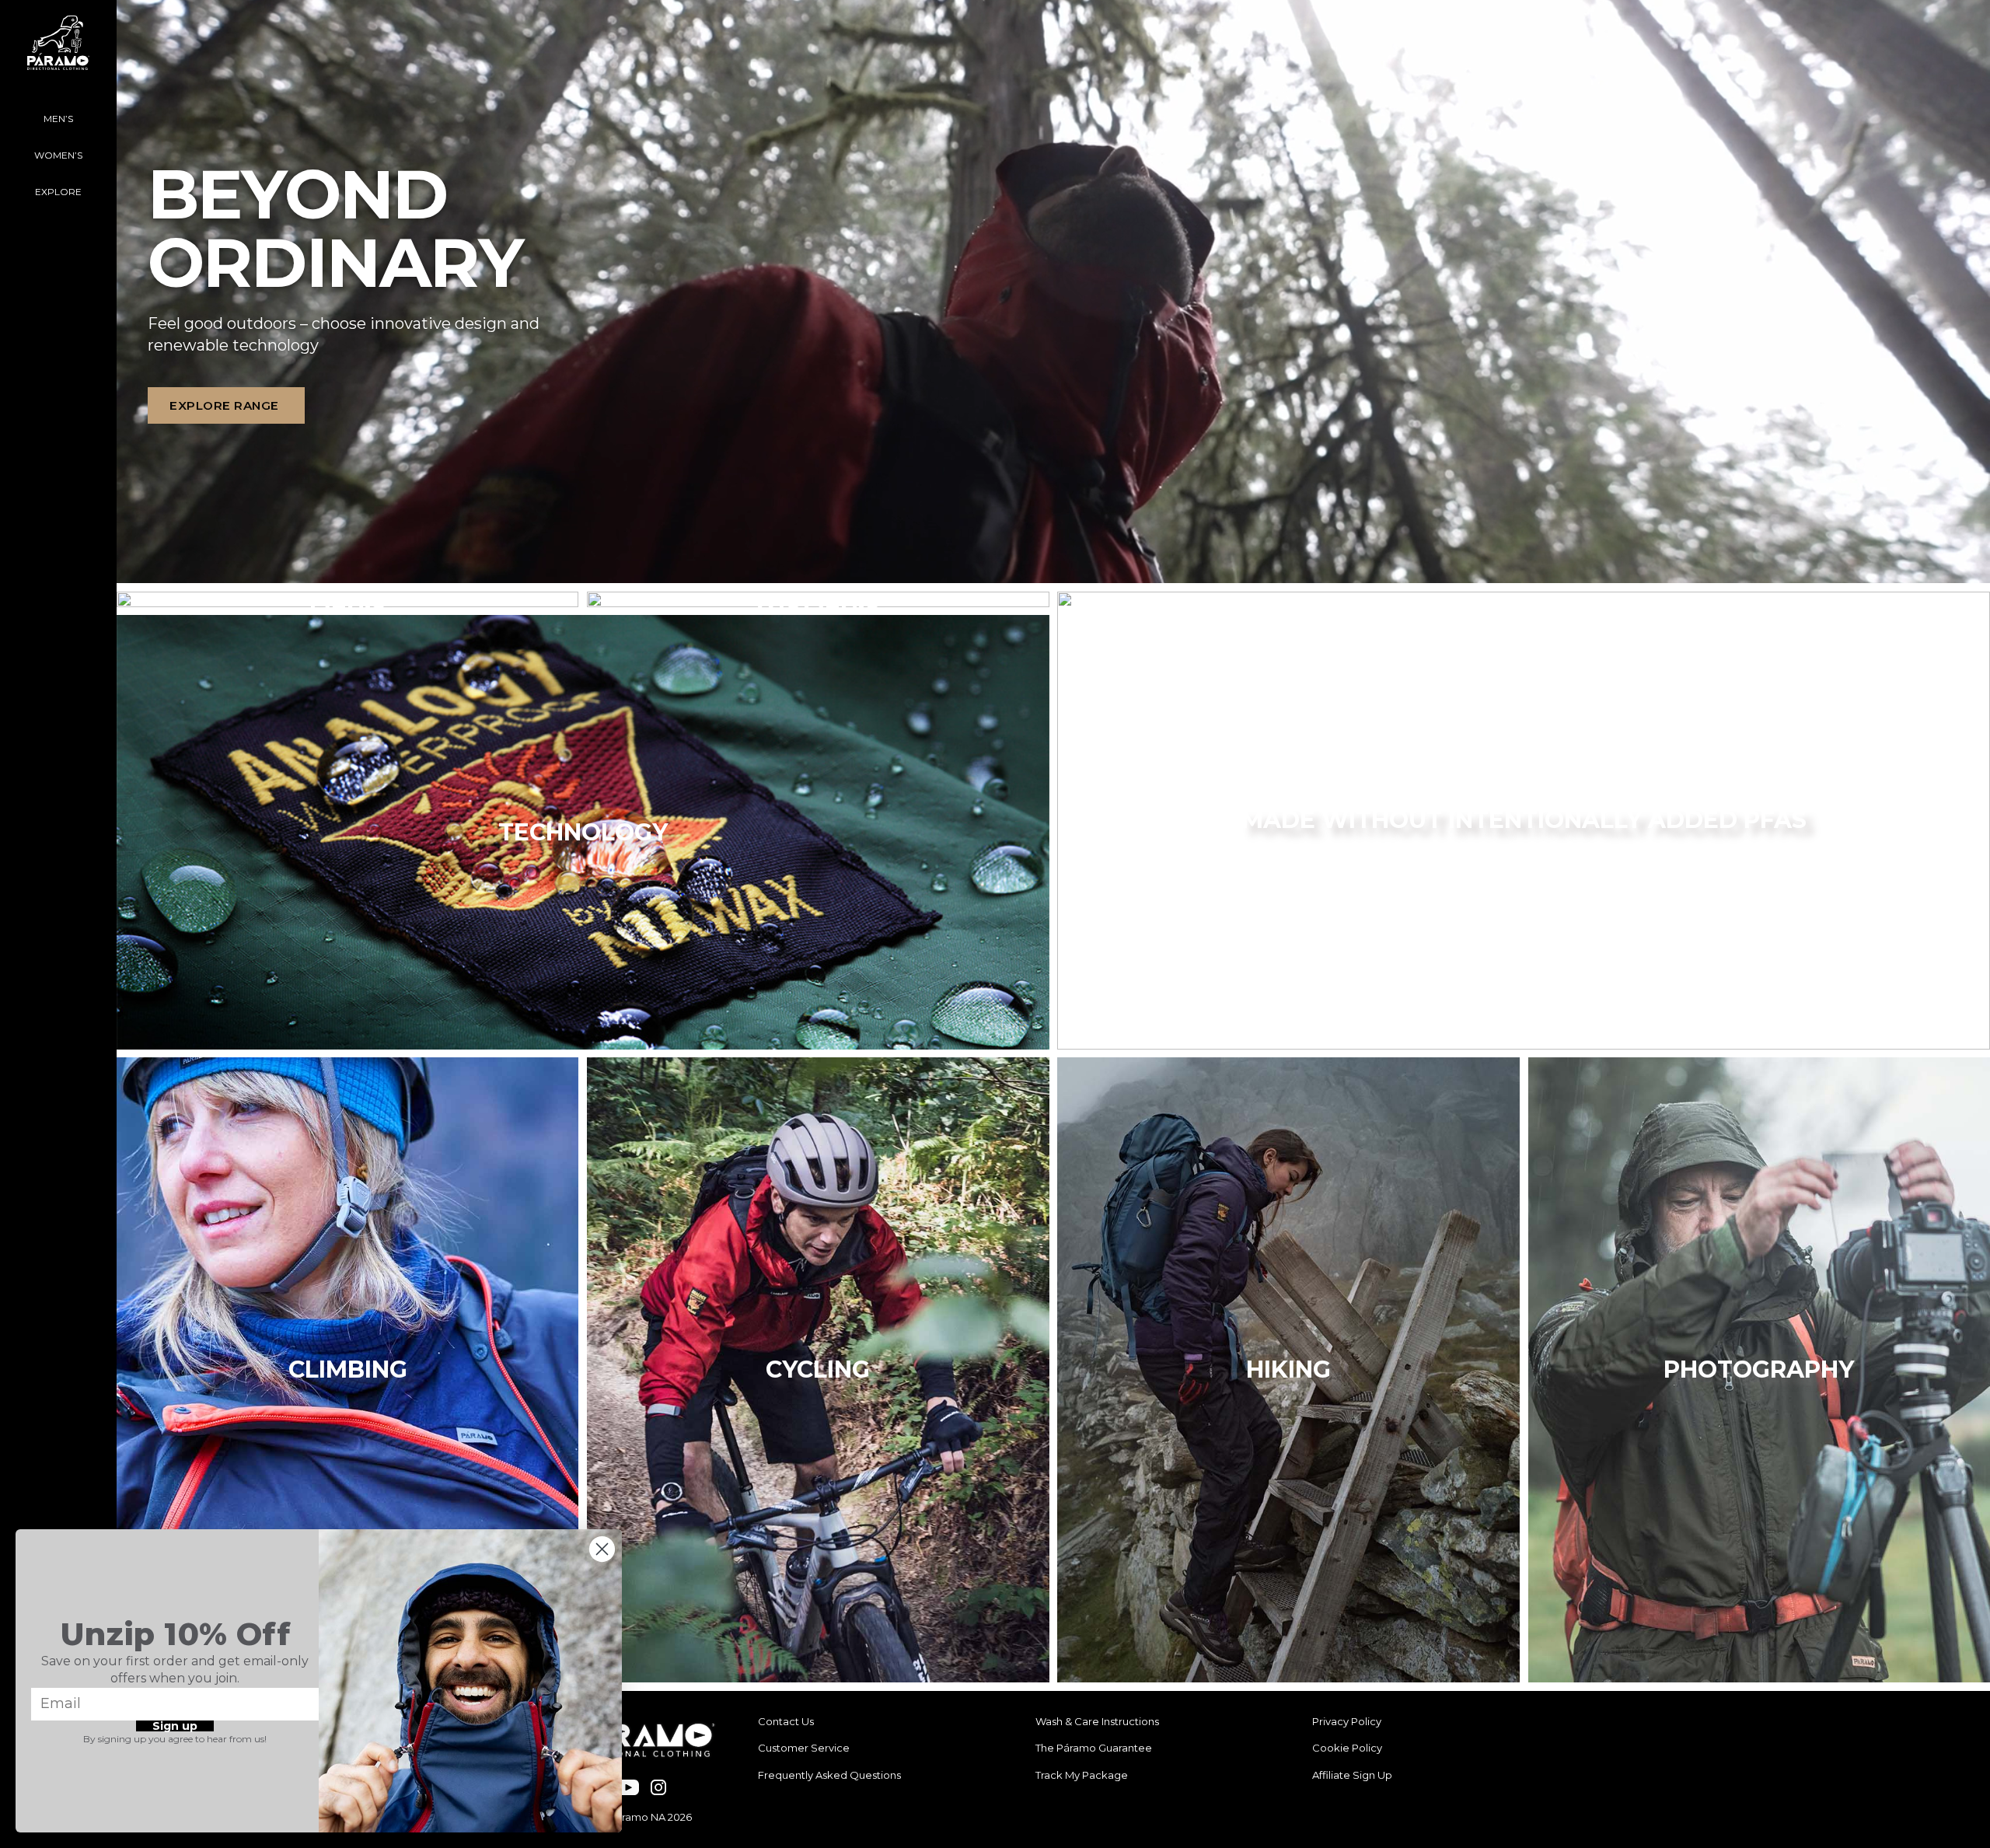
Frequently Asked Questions (829, 1775)
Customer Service (804, 1748)
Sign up (175, 1726)
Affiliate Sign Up (1352, 1775)
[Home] (58, 51)
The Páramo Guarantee (1094, 1748)
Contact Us (786, 1721)
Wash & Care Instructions (1097, 1721)
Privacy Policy (1347, 1721)
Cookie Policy (1347, 1748)
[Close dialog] (602, 1549)
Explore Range (224, 405)
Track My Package (1082, 1775)
